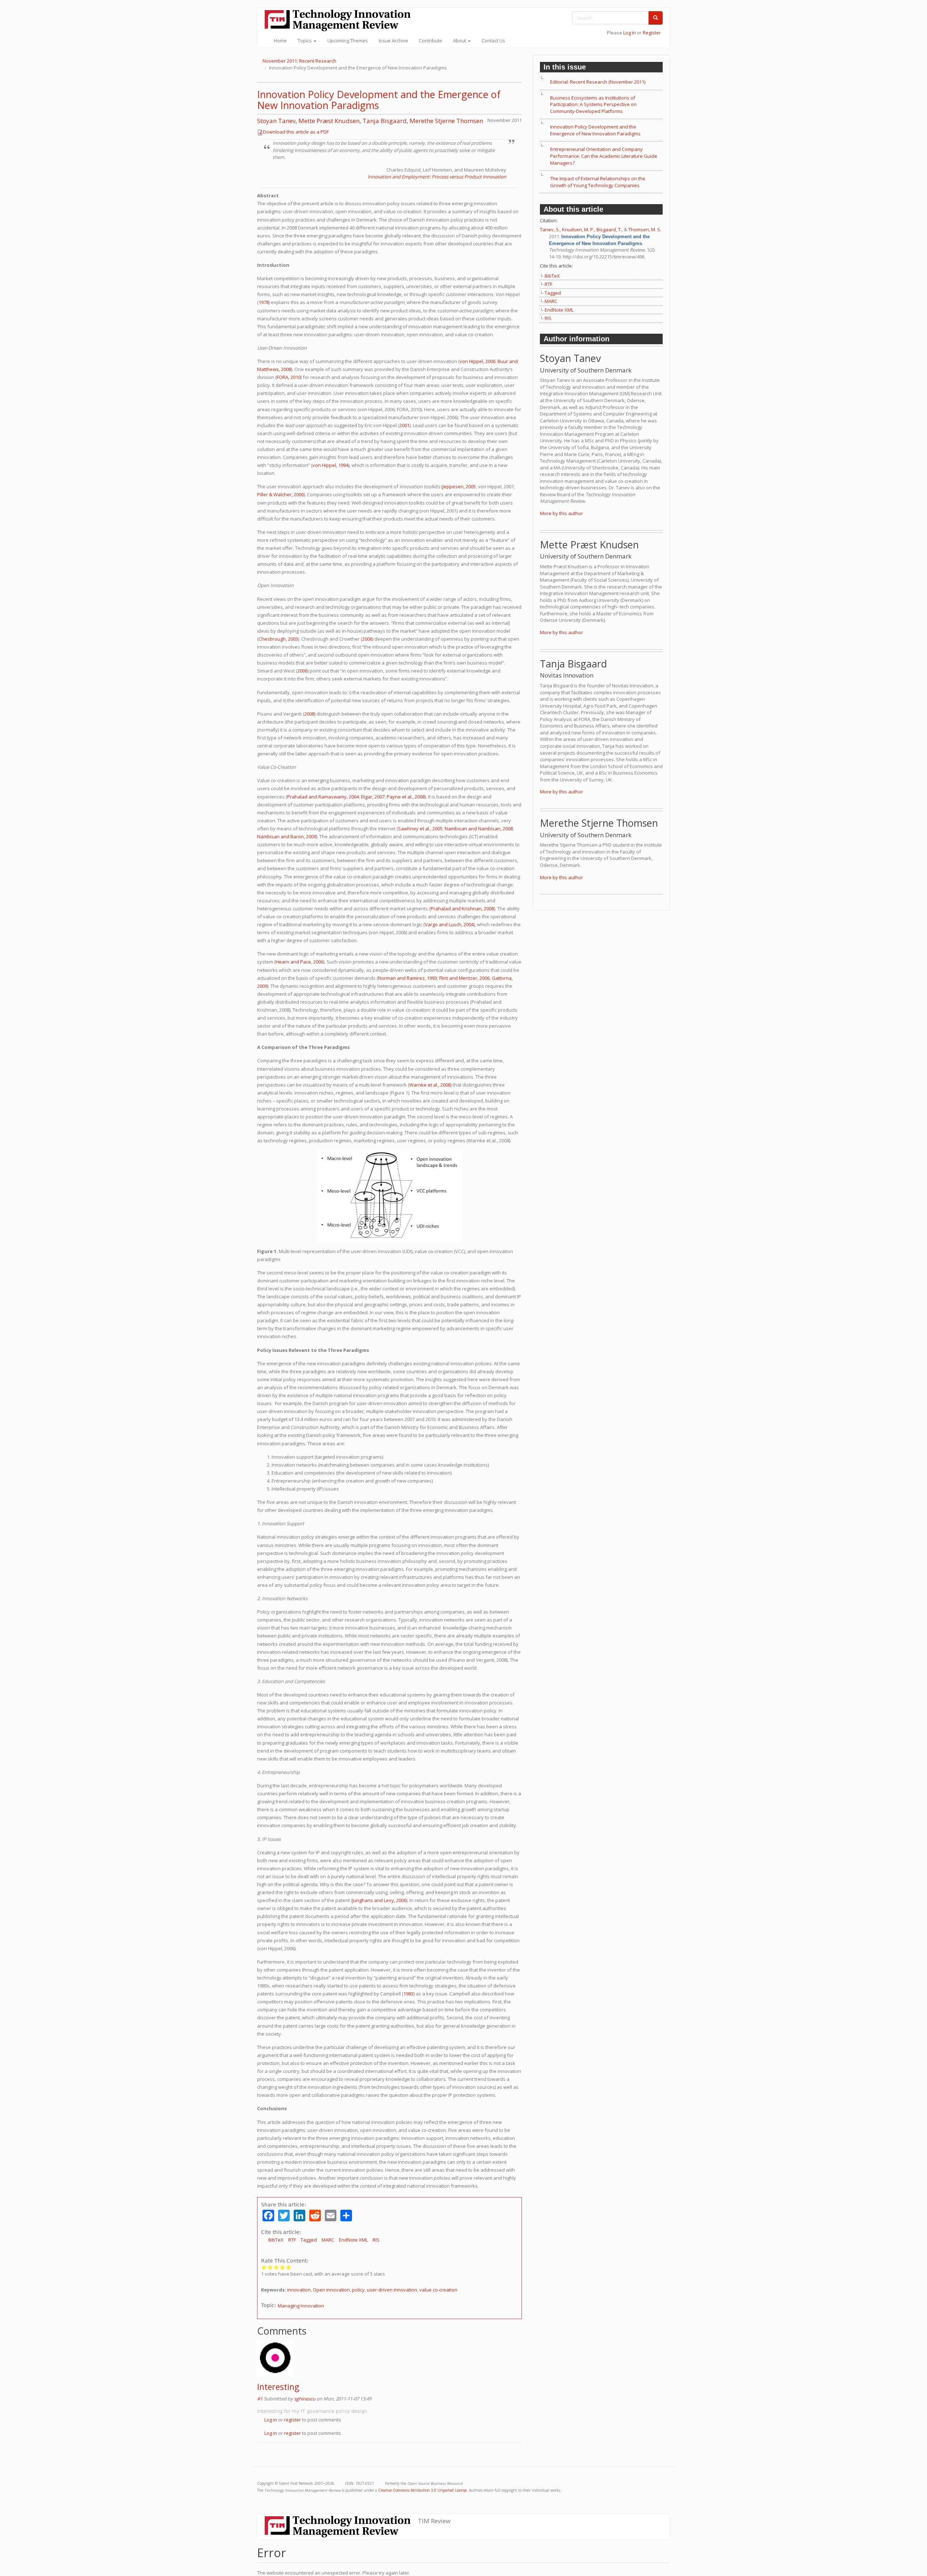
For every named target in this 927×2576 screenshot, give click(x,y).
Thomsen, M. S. (645, 229)
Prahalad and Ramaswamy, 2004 (323, 797)
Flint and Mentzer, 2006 (464, 978)
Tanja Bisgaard (385, 121)
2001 (404, 425)
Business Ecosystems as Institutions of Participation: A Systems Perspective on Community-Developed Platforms (593, 104)
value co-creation (438, 2290)
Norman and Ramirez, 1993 (408, 978)
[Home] (340, 20)
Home (280, 41)
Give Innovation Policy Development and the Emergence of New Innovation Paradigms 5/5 (289, 2267)
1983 (408, 1994)
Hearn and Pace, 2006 (299, 962)
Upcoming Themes (348, 41)
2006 (367, 639)
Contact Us (493, 41)
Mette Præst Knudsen (329, 121)
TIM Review (434, 2521)
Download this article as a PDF (296, 132)
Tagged (309, 2240)
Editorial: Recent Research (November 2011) (598, 82)
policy (358, 2290)
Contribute (431, 41)
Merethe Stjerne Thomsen (446, 121)
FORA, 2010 (289, 377)
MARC (328, 2240)
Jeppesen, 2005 (459, 486)
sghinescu (305, 2399)
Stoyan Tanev (276, 121)
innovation (299, 2290)
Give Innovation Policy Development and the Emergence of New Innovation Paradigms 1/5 (264, 2267)
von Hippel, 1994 (330, 465)
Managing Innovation (301, 2306)
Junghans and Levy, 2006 (379, 1900)
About (460, 41)
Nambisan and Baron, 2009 (287, 836)
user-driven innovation (392, 2290)
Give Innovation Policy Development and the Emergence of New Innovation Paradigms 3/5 (276, 2267)
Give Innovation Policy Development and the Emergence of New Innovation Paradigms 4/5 (283, 2267)
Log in (630, 33)
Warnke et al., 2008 (430, 1085)
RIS (376, 2240)
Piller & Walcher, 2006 (280, 494)
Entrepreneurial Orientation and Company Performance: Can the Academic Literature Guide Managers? (604, 156)
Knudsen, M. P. (578, 229)
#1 (260, 2399)
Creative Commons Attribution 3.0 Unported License (422, 2490)
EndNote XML (353, 2240)
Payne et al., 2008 (406, 797)
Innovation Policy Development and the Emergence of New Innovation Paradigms (379, 100)
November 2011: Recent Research (299, 61)
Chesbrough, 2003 (278, 639)
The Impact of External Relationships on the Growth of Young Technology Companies (598, 182)
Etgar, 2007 (373, 797)
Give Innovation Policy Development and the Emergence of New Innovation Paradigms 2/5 (270, 2267)
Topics (305, 41)
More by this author (561, 513)
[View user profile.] (389, 2358)
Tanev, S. (550, 229)
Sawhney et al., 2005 (420, 829)
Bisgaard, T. (609, 229)
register (292, 2420)
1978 (264, 302)
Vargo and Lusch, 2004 (449, 924)
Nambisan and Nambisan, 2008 (479, 829)
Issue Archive (393, 41)
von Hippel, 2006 (477, 361)
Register (652, 33)
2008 (309, 714)
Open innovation (331, 2290)
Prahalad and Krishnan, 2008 (462, 908)
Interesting (278, 2387)
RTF (292, 2240)
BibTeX (276, 2240)
